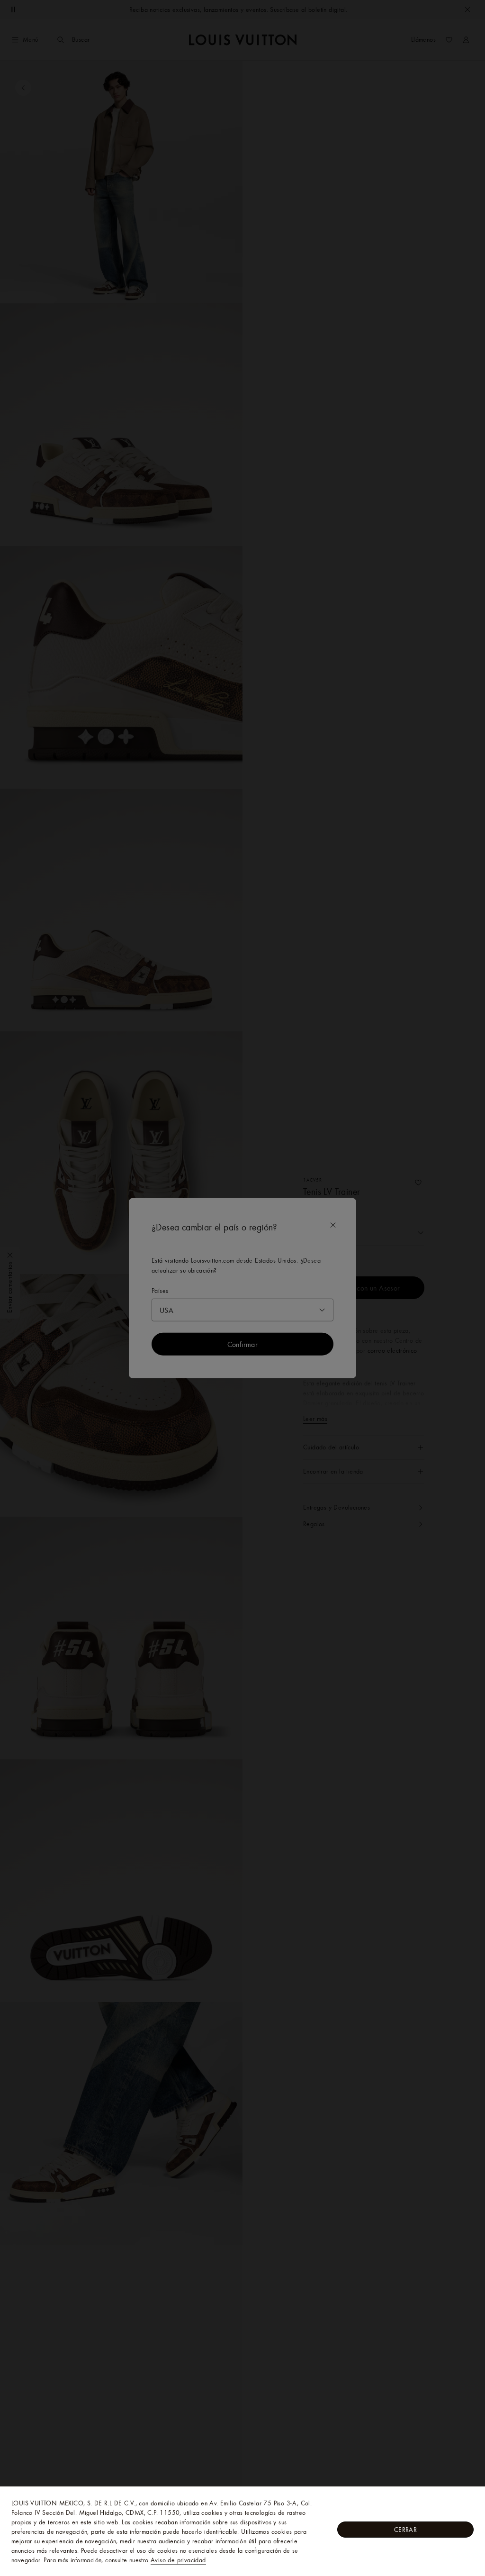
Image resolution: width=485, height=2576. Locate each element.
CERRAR (405, 2530)
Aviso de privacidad (178, 2560)
